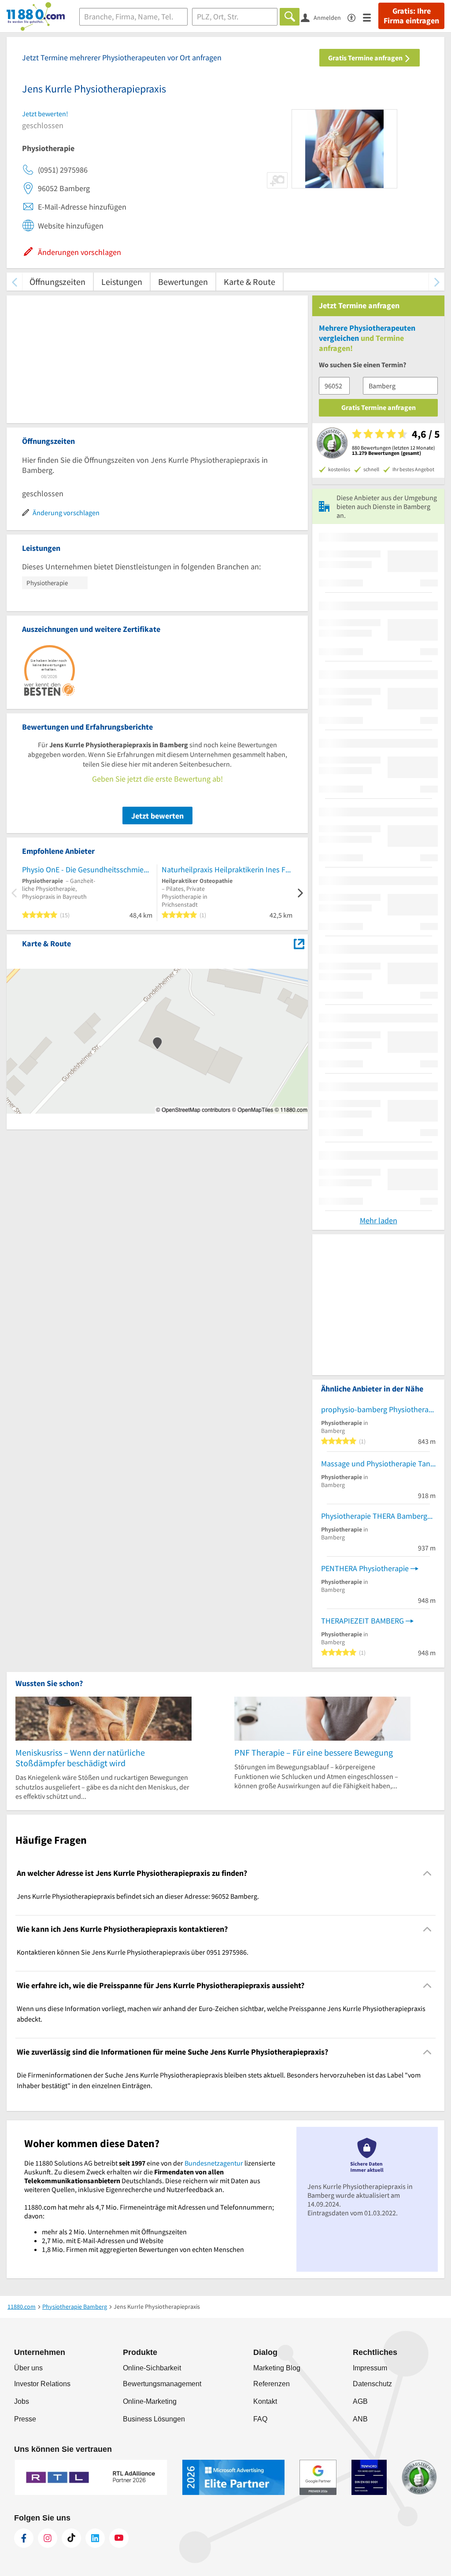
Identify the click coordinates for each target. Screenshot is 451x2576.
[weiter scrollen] (437, 282)
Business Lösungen (154, 2419)
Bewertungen (183, 282)
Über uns (28, 2368)
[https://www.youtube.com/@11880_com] (119, 2538)
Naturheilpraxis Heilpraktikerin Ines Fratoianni (227, 869)
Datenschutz (372, 2384)
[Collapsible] (427, 1873)
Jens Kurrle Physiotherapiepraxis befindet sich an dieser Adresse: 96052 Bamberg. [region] (138, 1896)
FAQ (260, 2419)
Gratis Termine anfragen (366, 58)
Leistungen (122, 282)
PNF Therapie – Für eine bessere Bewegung (314, 1752)
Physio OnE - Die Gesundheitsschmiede (87, 869)
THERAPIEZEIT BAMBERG (362, 1621)
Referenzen (272, 2384)
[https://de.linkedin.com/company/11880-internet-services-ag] (95, 2538)
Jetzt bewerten (157, 816)
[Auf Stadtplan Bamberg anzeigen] (299, 943)
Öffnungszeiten (57, 282)
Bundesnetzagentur (214, 2163)
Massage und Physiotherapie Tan (376, 1463)
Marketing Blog (277, 2368)
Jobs (22, 2401)
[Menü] (371, 17)
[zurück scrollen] (14, 282)
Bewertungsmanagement (162, 2384)
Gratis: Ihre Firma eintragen (411, 16)
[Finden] (290, 17)
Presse (25, 2419)
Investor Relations (42, 2384)
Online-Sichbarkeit (152, 2368)
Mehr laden (379, 1220)
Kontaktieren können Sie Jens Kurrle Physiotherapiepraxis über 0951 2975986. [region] (133, 1952)
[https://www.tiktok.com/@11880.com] (71, 2538)
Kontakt (265, 2401)
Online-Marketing (150, 2401)
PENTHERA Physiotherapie (365, 1568)
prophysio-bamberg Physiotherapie (378, 1409)
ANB (360, 2419)
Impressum (370, 2368)
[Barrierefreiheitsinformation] (355, 17)
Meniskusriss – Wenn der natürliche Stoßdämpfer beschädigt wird (80, 1758)
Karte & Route (250, 282)
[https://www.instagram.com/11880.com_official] (48, 2538)
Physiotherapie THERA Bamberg (374, 1516)
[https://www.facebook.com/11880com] (24, 2538)
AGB (360, 2401)
